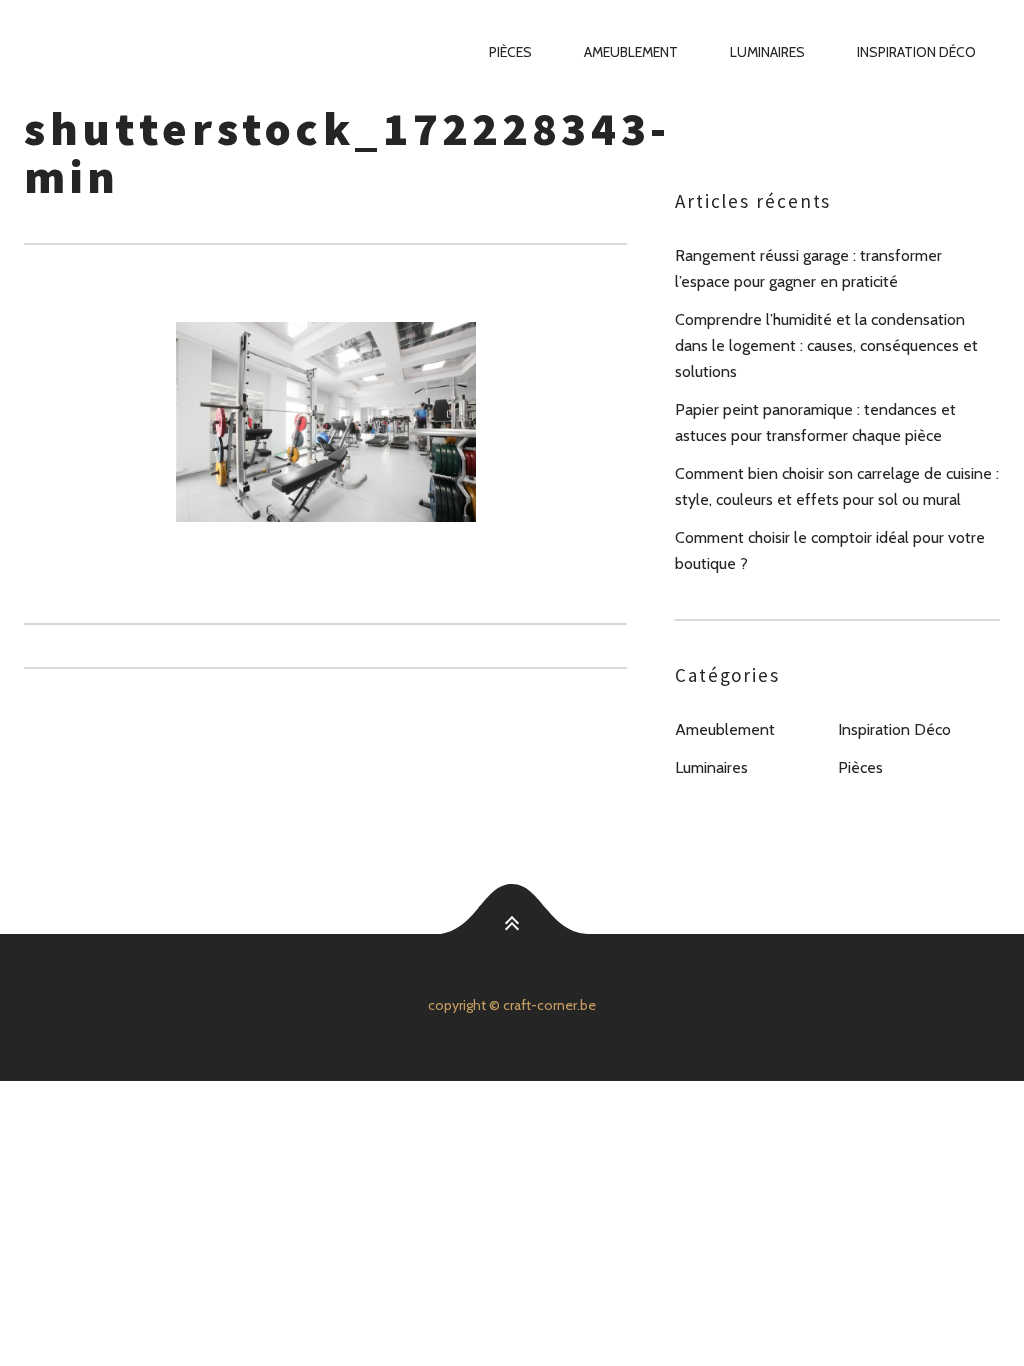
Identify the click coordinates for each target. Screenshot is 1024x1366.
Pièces (510, 52)
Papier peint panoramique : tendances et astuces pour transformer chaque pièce (815, 422)
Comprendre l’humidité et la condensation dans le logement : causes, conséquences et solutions (826, 345)
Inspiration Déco (916, 52)
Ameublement (631, 52)
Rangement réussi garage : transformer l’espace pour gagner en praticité (808, 268)
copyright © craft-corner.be (512, 1005)
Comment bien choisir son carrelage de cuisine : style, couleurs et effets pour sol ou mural (837, 486)
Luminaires (767, 52)
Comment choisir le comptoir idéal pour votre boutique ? (830, 550)
